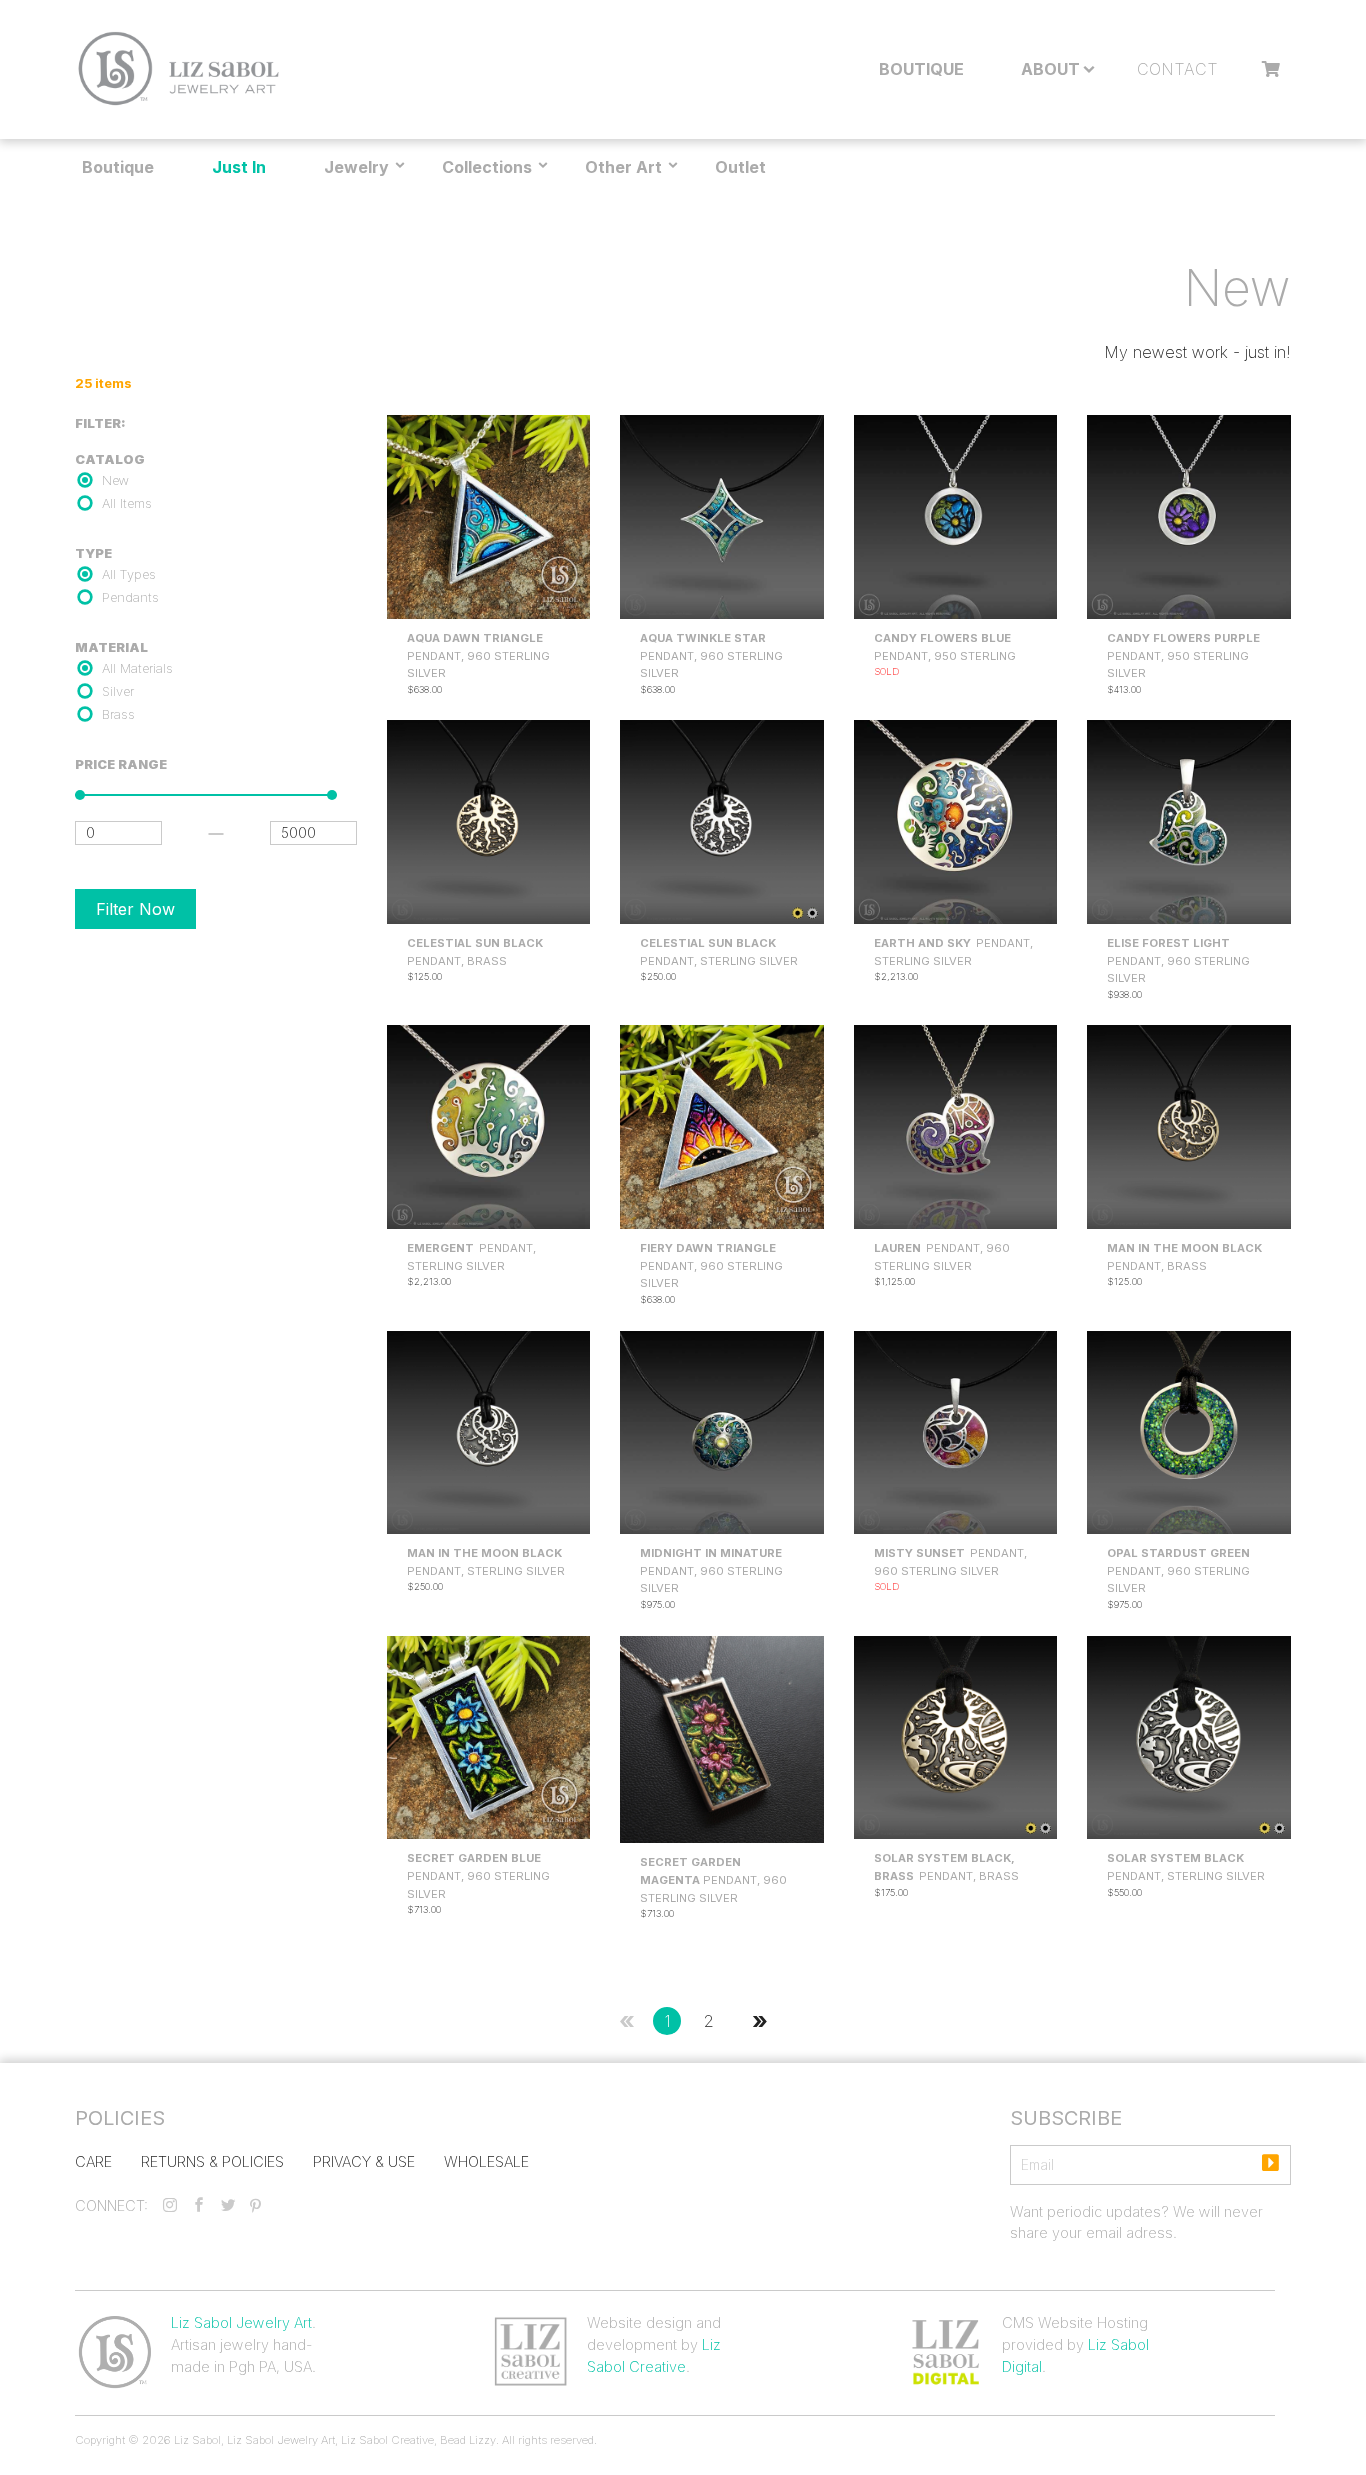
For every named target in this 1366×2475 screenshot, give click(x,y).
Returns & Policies (212, 2161)
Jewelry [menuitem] (356, 167)
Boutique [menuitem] (921, 69)
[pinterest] (255, 2205)
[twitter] (228, 2205)
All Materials (137, 668)
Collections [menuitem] (487, 167)
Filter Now (135, 909)
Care (93, 2161)
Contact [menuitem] (1177, 69)
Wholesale (486, 2161)
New (115, 480)
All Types (129, 574)
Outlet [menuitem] (740, 167)
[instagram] (170, 2205)
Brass (118, 714)
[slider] (80, 795)
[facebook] (199, 2205)
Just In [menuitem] (239, 167)
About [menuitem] (1050, 69)
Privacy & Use (364, 2161)
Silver (118, 691)
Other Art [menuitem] (623, 167)
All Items (127, 503)
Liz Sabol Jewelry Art (241, 2322)
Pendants (130, 597)
